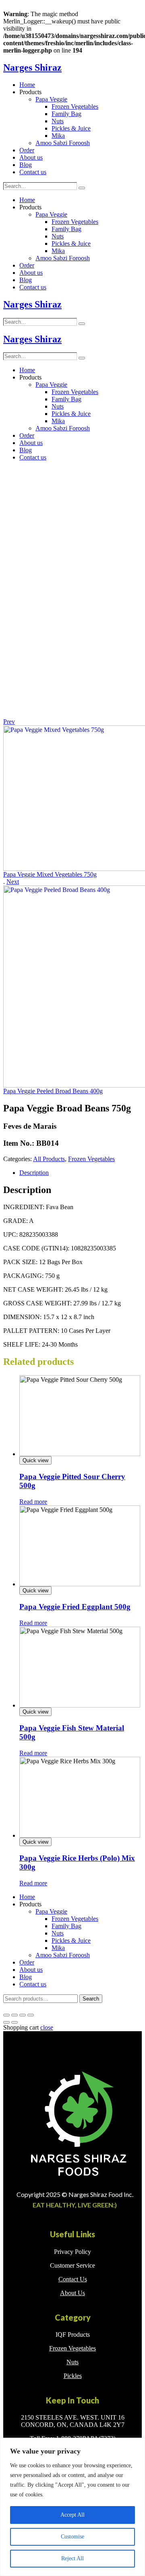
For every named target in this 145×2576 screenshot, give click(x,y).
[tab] (81, 1173)
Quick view (35, 1460)
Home (27, 85)
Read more (33, 1502)
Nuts (58, 121)
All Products (49, 1159)
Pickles (73, 2376)
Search (91, 1999)
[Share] (14, 2015)
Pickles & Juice (71, 128)
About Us (72, 2293)
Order (27, 150)
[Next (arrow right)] (14, 2022)
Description (34, 1173)
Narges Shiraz (32, 67)
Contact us (33, 172)
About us (31, 157)
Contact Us (73, 2279)
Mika (58, 136)
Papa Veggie (51, 99)
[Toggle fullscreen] (23, 2015)
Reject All (72, 2558)
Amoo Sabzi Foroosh (63, 143)
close (47, 2027)
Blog (26, 165)
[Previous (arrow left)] (6, 2022)
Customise (72, 2537)
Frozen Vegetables (75, 106)
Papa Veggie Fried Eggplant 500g (75, 1607)
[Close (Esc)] (6, 2015)
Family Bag (66, 114)
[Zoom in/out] (31, 2015)
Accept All (72, 2515)
